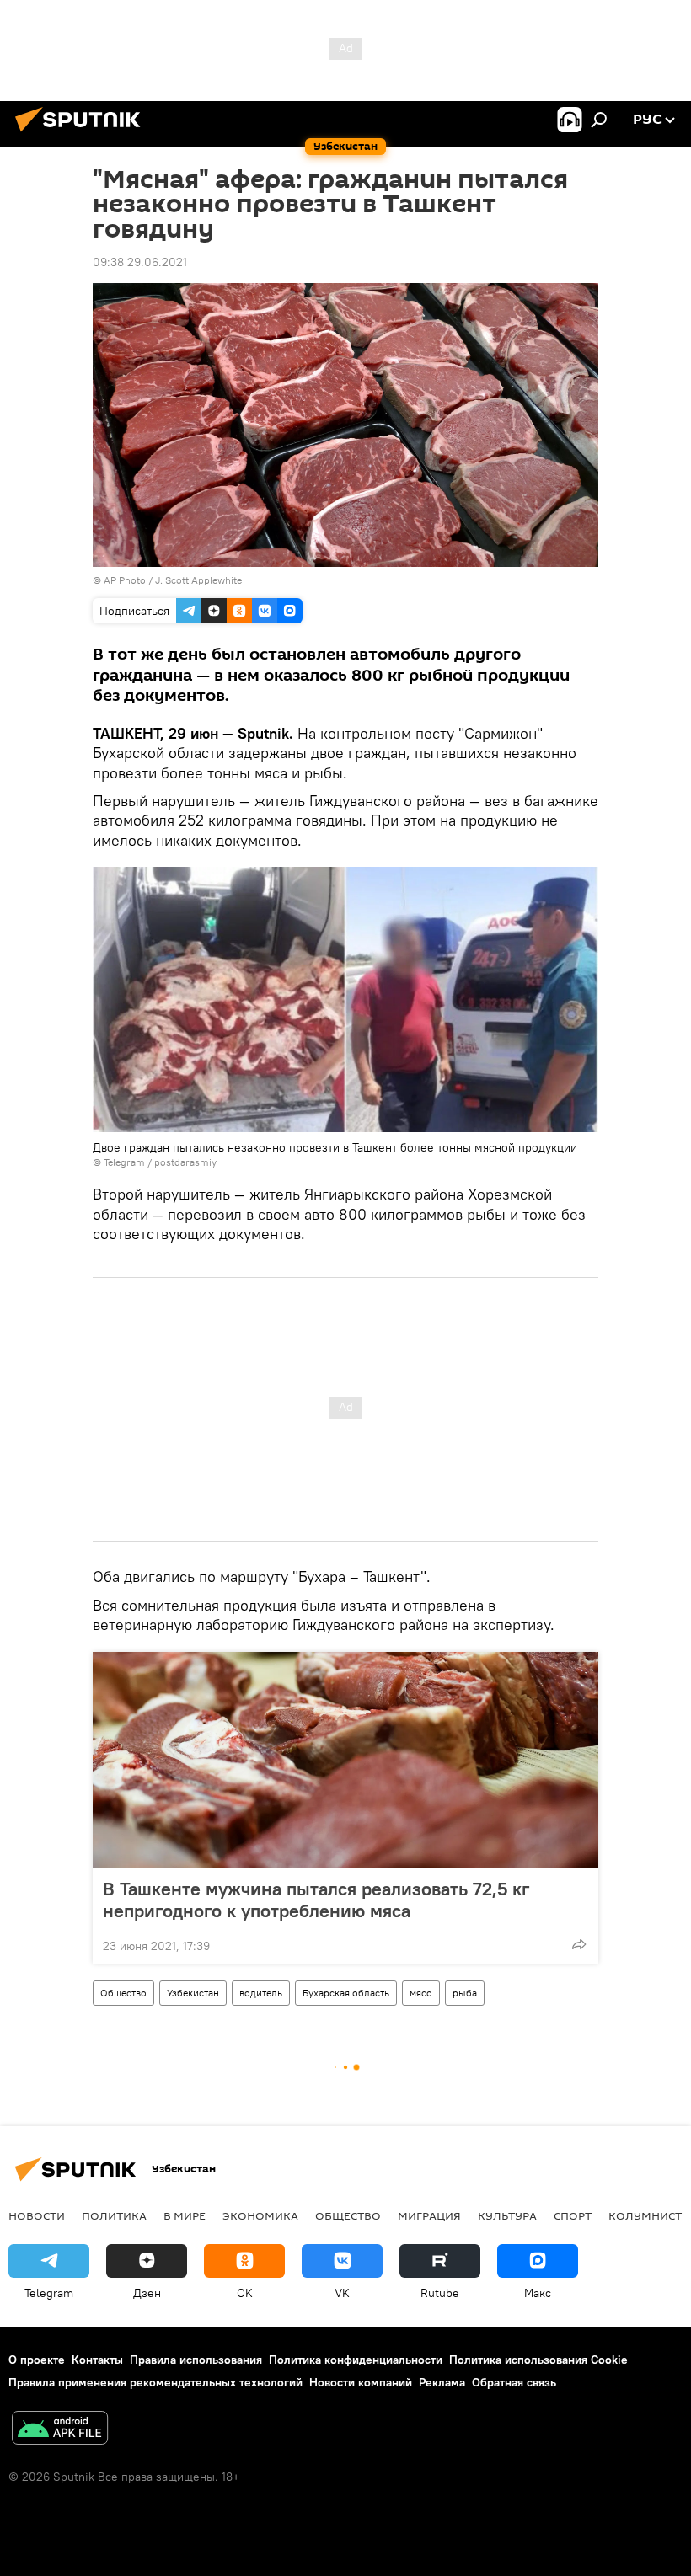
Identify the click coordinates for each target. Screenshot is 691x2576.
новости (37, 2215)
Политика (114, 2215)
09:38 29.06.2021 (140, 262)
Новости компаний (361, 2382)
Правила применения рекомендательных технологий (155, 2382)
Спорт (573, 2215)
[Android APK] (60, 2430)
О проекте (37, 2360)
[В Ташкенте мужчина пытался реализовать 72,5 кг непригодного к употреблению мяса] (345, 1760)
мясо (421, 1993)
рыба (465, 1993)
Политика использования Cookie (538, 2360)
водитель (261, 1993)
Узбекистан (193, 1993)
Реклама (442, 2382)
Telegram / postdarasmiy (160, 1162)
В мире (185, 2215)
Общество (123, 1993)
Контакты (97, 2360)
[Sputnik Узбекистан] (83, 134)
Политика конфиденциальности (356, 2360)
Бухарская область (346, 1993)
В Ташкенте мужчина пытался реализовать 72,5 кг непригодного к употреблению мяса (316, 1900)
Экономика (260, 2215)
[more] (579, 1944)
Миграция (429, 2215)
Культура (507, 2215)
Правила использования (196, 2360)
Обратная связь (514, 2382)
